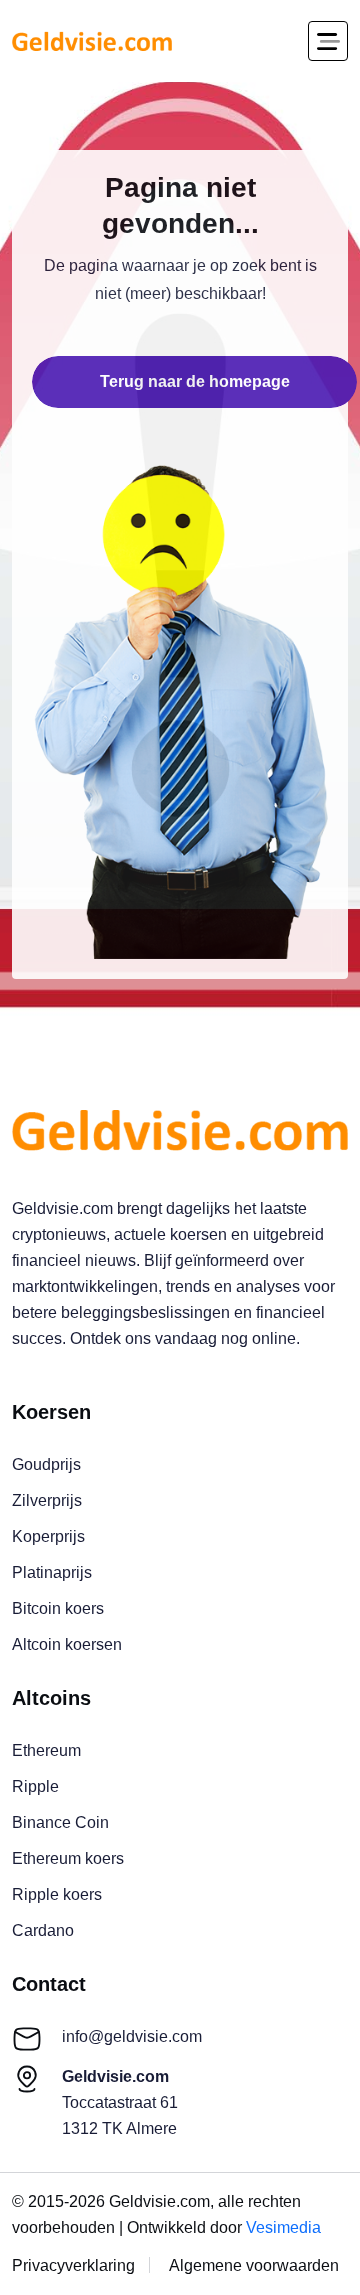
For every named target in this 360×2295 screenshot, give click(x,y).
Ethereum (46, 1750)
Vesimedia (283, 2227)
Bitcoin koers (58, 1608)
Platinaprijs (52, 1572)
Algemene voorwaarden (254, 2265)
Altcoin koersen (67, 1644)
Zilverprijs (47, 1500)
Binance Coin (60, 1822)
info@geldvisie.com (132, 2036)
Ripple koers (57, 1894)
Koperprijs (48, 1536)
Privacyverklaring (73, 2265)
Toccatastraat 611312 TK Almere (120, 2102)
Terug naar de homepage (195, 381)
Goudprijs (46, 1464)
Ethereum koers (68, 1858)
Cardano (43, 1930)
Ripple (35, 1786)
